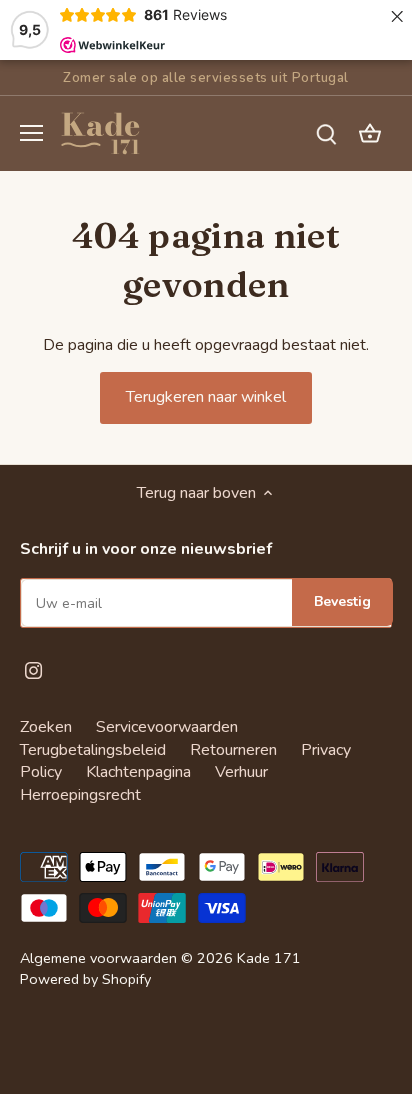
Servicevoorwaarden (167, 727)
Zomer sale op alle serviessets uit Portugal (205, 78)
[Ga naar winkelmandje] (370, 133)
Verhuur (241, 772)
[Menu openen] (31, 133)
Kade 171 (269, 958)
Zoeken (46, 727)
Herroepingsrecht (80, 795)
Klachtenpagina (138, 772)
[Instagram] (33, 669)
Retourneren (233, 750)
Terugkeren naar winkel (206, 397)
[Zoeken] (326, 133)
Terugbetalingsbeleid (93, 750)
